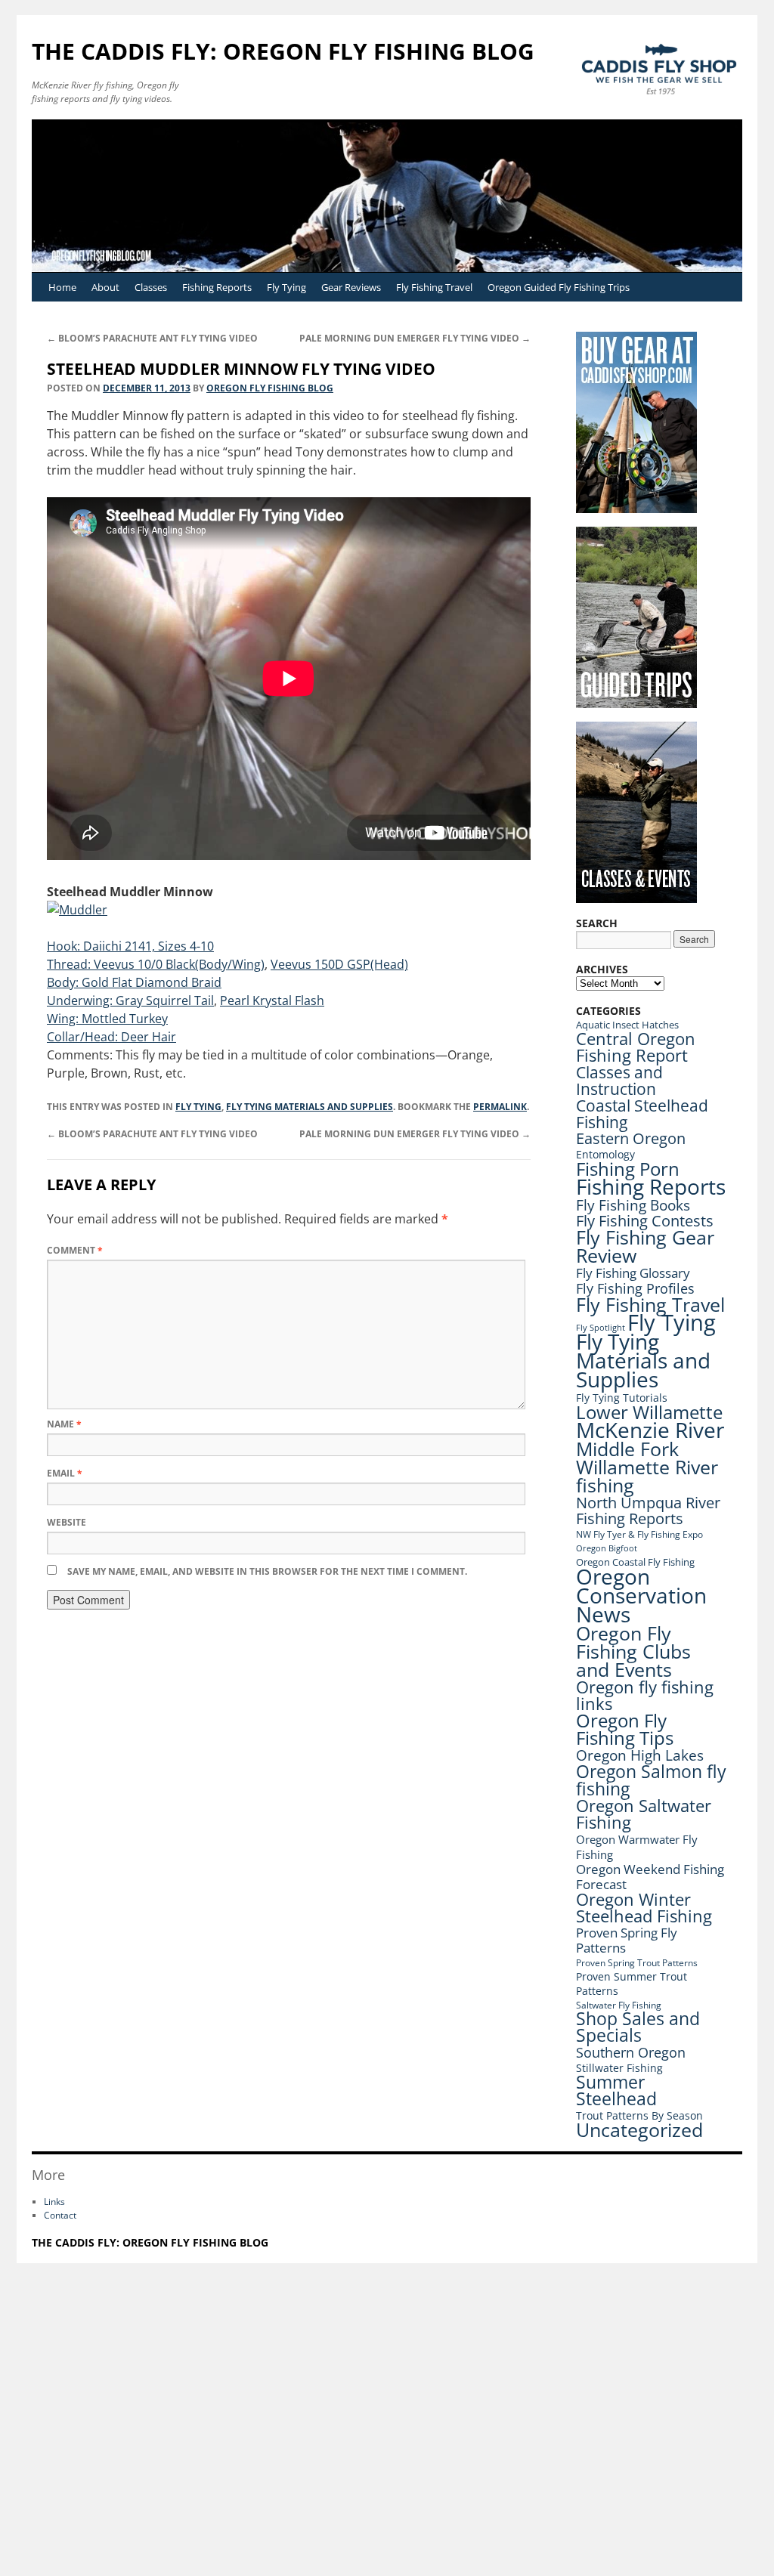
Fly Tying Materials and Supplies (310, 1107)
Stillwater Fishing (619, 2068)
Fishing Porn (628, 1169)
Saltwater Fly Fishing (619, 2005)
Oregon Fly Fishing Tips (625, 1729)
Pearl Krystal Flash (272, 1000)
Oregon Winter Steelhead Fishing (644, 1908)
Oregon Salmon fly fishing (651, 1780)
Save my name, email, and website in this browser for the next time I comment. (267, 1571)
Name (64, 1424)
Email (65, 1473)
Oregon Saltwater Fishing (644, 1814)
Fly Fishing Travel (434, 287)
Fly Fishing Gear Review (645, 1246)
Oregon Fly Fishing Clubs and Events (633, 1651)
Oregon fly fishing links (645, 1695)
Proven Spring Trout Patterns (637, 1963)
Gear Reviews (351, 287)
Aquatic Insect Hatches (627, 1025)
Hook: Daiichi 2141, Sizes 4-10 (130, 946)
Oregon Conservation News (641, 1595)
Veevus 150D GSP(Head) (339, 964)
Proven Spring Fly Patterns (627, 1940)
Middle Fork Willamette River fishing (647, 1467)
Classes (151, 287)
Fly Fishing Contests (645, 1221)
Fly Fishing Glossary (633, 1273)
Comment (75, 1250)
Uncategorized (639, 2130)
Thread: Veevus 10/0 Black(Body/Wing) (156, 964)
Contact (60, 2215)
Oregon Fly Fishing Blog (270, 388)
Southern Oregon (631, 2052)
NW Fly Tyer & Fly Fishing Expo (639, 1534)
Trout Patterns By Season (639, 2115)
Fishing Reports (217, 287)
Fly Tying (286, 287)
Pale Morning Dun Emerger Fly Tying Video (415, 338)
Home (62, 287)
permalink (500, 1107)
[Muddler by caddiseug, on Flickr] (77, 910)
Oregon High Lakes (640, 1755)
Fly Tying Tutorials (622, 1398)
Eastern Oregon (631, 1138)
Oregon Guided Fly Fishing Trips (559, 287)
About (105, 287)
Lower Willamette (649, 1412)
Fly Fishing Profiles (635, 1288)
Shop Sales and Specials (638, 2027)
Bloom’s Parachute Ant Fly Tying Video (152, 338)
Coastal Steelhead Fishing (642, 1114)
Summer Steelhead (616, 2090)
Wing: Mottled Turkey (107, 1019)
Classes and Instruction (619, 1080)
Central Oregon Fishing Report (636, 1047)
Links (54, 2202)
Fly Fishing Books (633, 1205)
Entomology (605, 1154)
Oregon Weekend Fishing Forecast (650, 1877)
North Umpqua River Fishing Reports (648, 1511)
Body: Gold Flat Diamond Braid (134, 982)
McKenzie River (650, 1430)
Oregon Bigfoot (607, 1548)
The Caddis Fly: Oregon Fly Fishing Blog (283, 51)
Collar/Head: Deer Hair (111, 1037)
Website (67, 1522)
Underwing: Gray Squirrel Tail (130, 1000)
